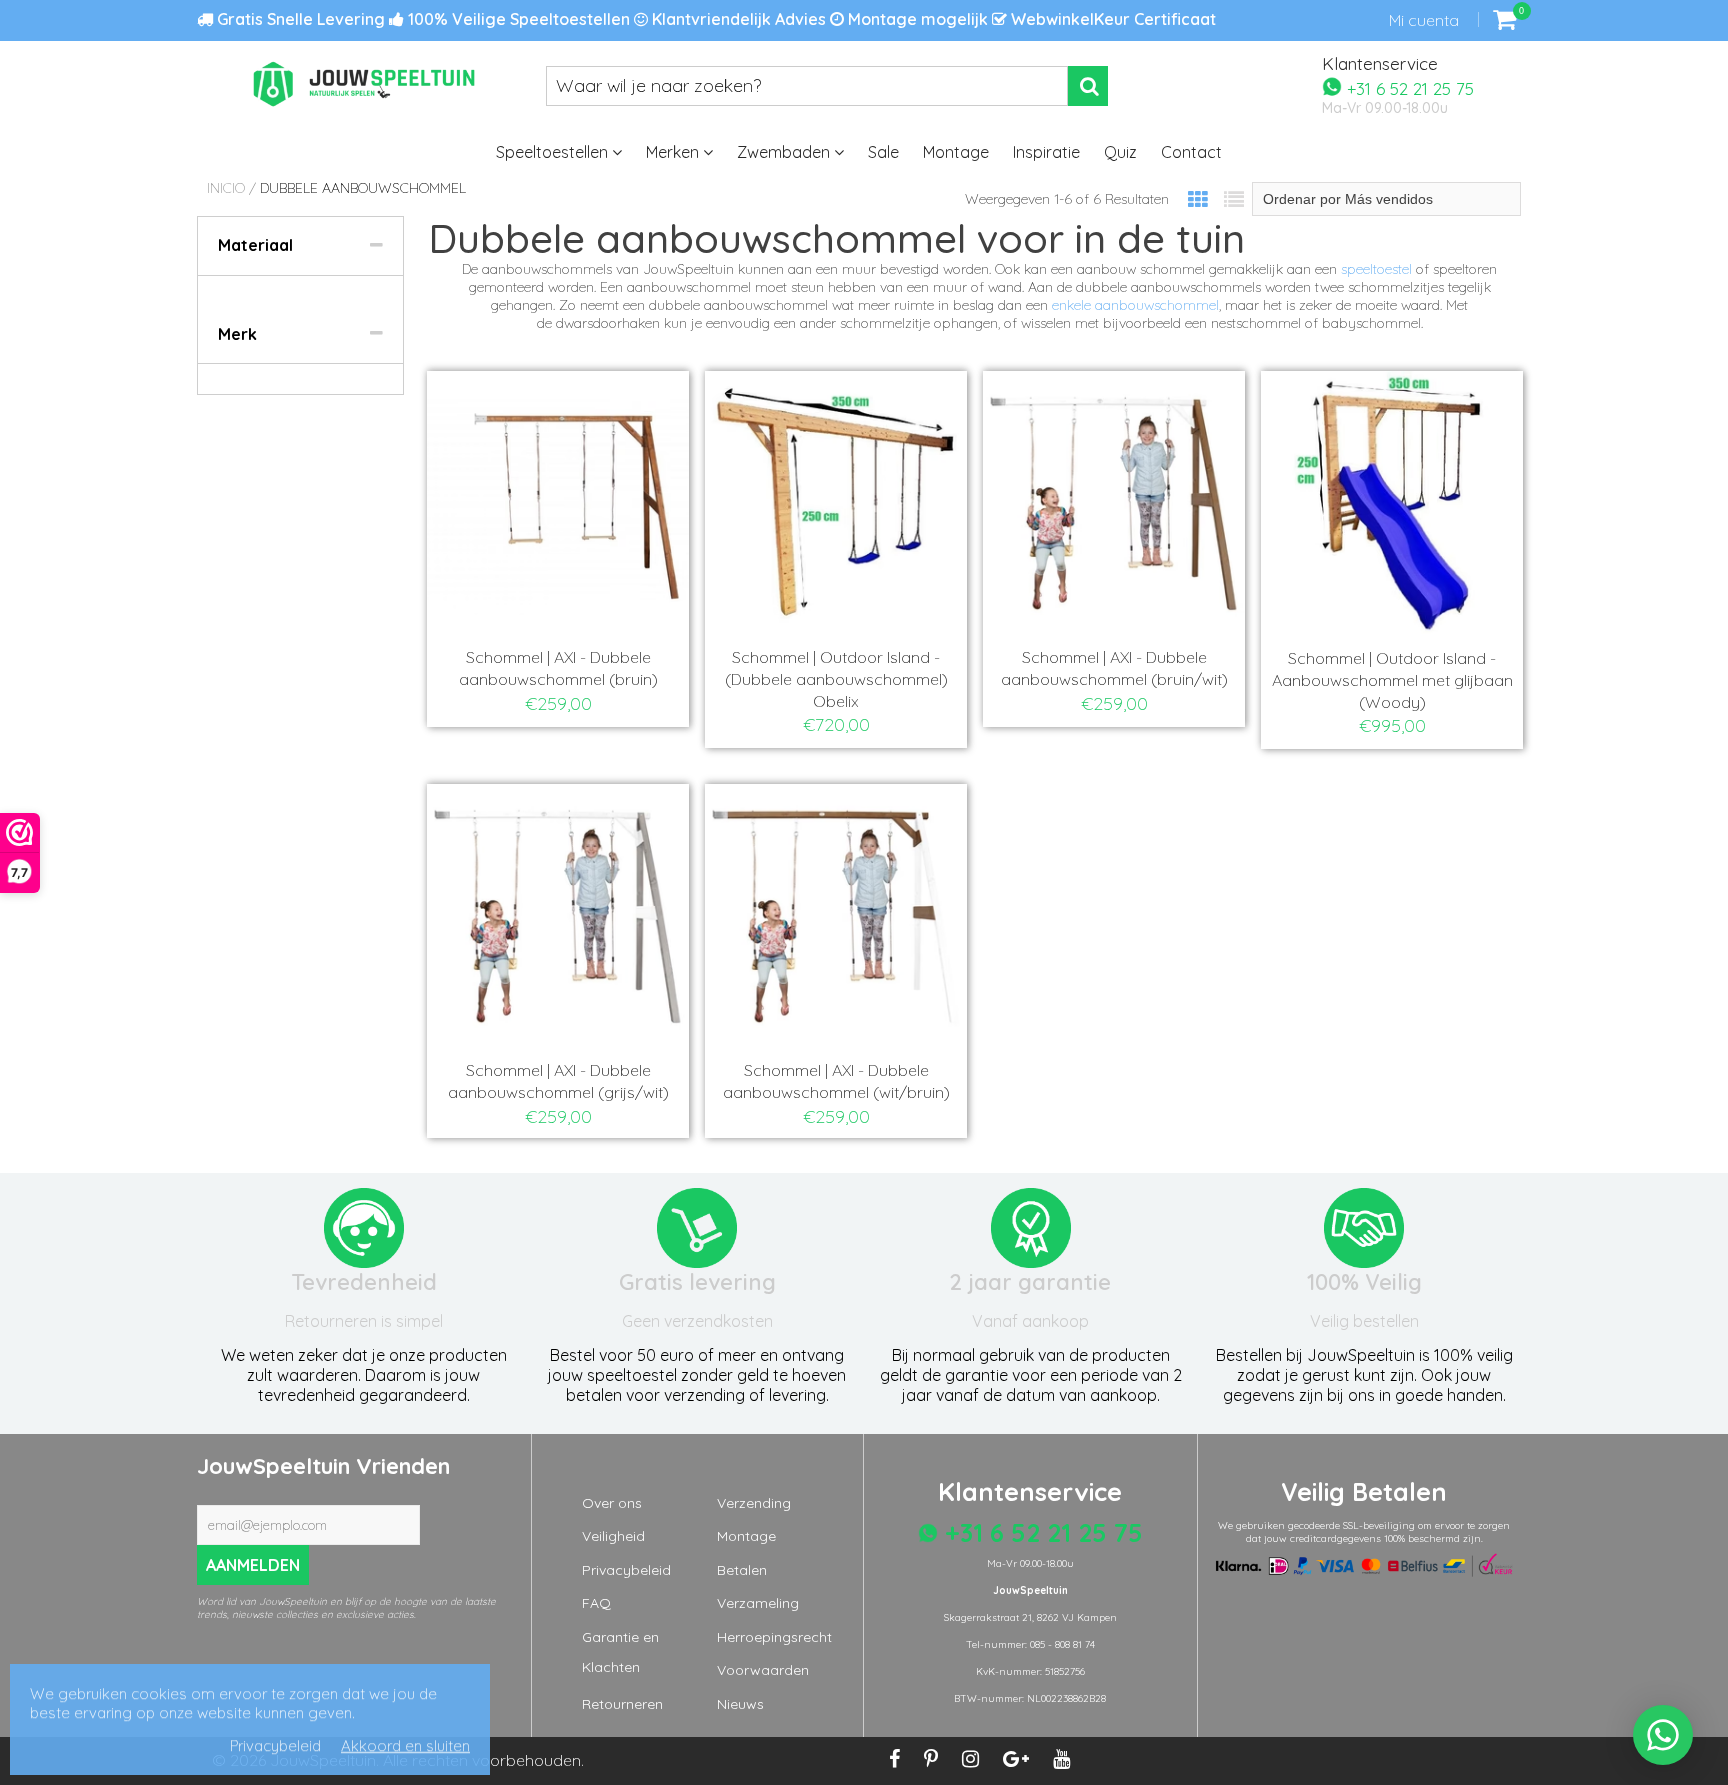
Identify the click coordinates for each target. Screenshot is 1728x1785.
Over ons (612, 1503)
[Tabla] (1198, 199)
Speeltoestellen (554, 152)
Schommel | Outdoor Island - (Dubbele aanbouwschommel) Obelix (836, 679)
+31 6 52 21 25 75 (1408, 87)
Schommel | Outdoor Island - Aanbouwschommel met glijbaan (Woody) (1392, 680)
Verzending (754, 1503)
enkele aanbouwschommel (1135, 305)
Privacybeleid (626, 1570)
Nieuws (740, 1704)
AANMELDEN (253, 1565)
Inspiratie (1046, 152)
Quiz (1120, 152)
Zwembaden (785, 152)
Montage (956, 152)
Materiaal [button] (255, 245)
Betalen (742, 1570)
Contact (1191, 152)
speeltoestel (1376, 269)
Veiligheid (613, 1536)
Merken (674, 152)
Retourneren (622, 1704)
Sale (883, 152)
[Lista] (1234, 199)
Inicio (226, 188)
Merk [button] (237, 334)
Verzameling (758, 1603)
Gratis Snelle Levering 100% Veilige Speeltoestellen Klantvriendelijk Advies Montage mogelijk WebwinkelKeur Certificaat (714, 19)
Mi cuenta (1424, 20)
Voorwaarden (763, 1670)
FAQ (596, 1603)
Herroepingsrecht (774, 1637)
